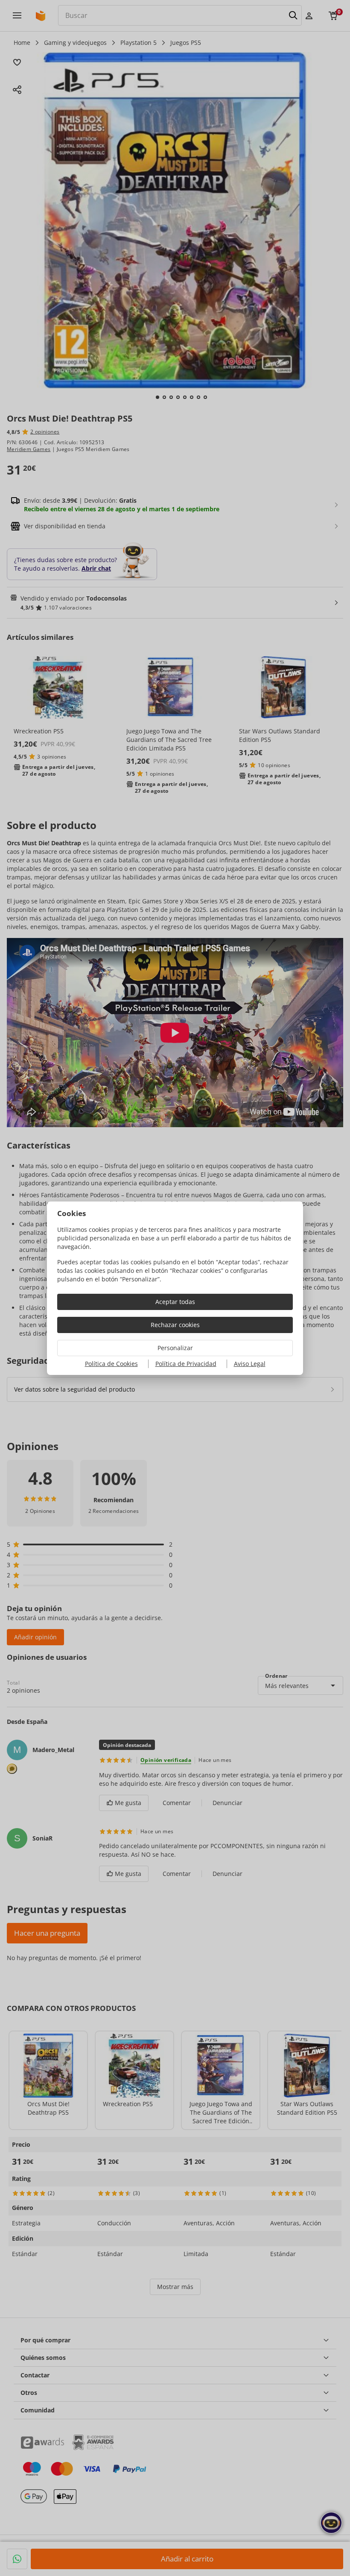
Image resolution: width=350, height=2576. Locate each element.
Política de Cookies (111, 1364)
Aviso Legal (250, 1364)
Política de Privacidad (186, 1364)
